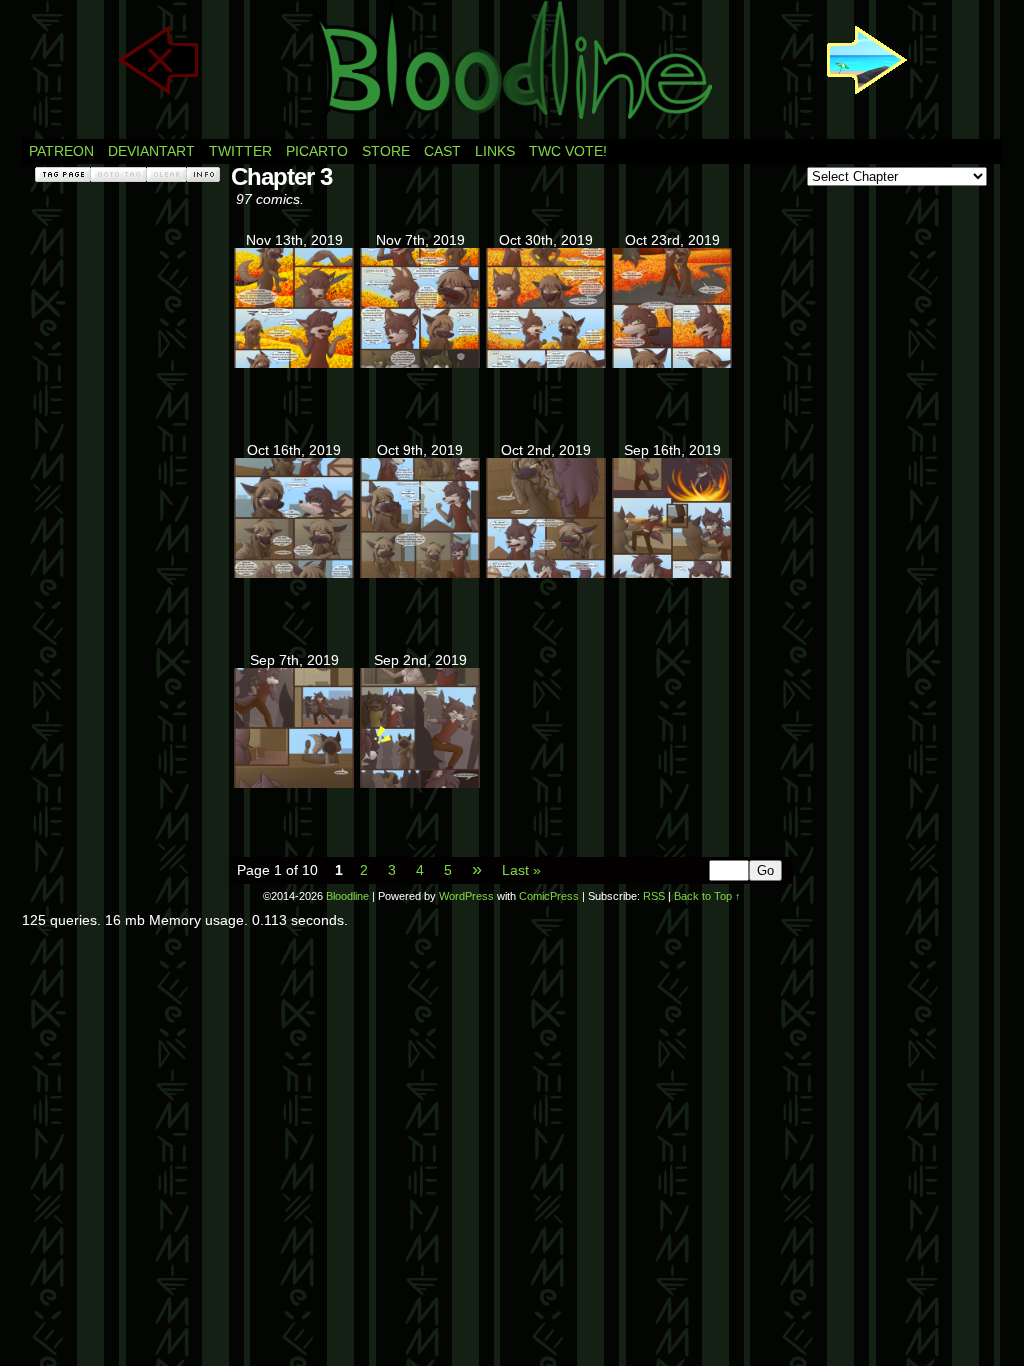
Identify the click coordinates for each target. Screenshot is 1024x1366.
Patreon (61, 151)
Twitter (240, 151)
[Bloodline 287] (546, 573)
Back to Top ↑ (707, 896)
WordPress (466, 896)
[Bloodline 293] (294, 363)
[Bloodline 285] (294, 783)
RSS (654, 896)
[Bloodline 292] (420, 363)
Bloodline (347, 896)
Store (386, 151)
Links (495, 151)
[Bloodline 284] (420, 783)
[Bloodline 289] (294, 573)
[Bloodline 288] (420, 573)
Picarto (317, 151)
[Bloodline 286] (672, 573)
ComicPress (549, 896)
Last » (521, 870)
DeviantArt (151, 151)
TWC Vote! (568, 151)
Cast (442, 151)
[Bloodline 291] (546, 363)
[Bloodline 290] (672, 363)
